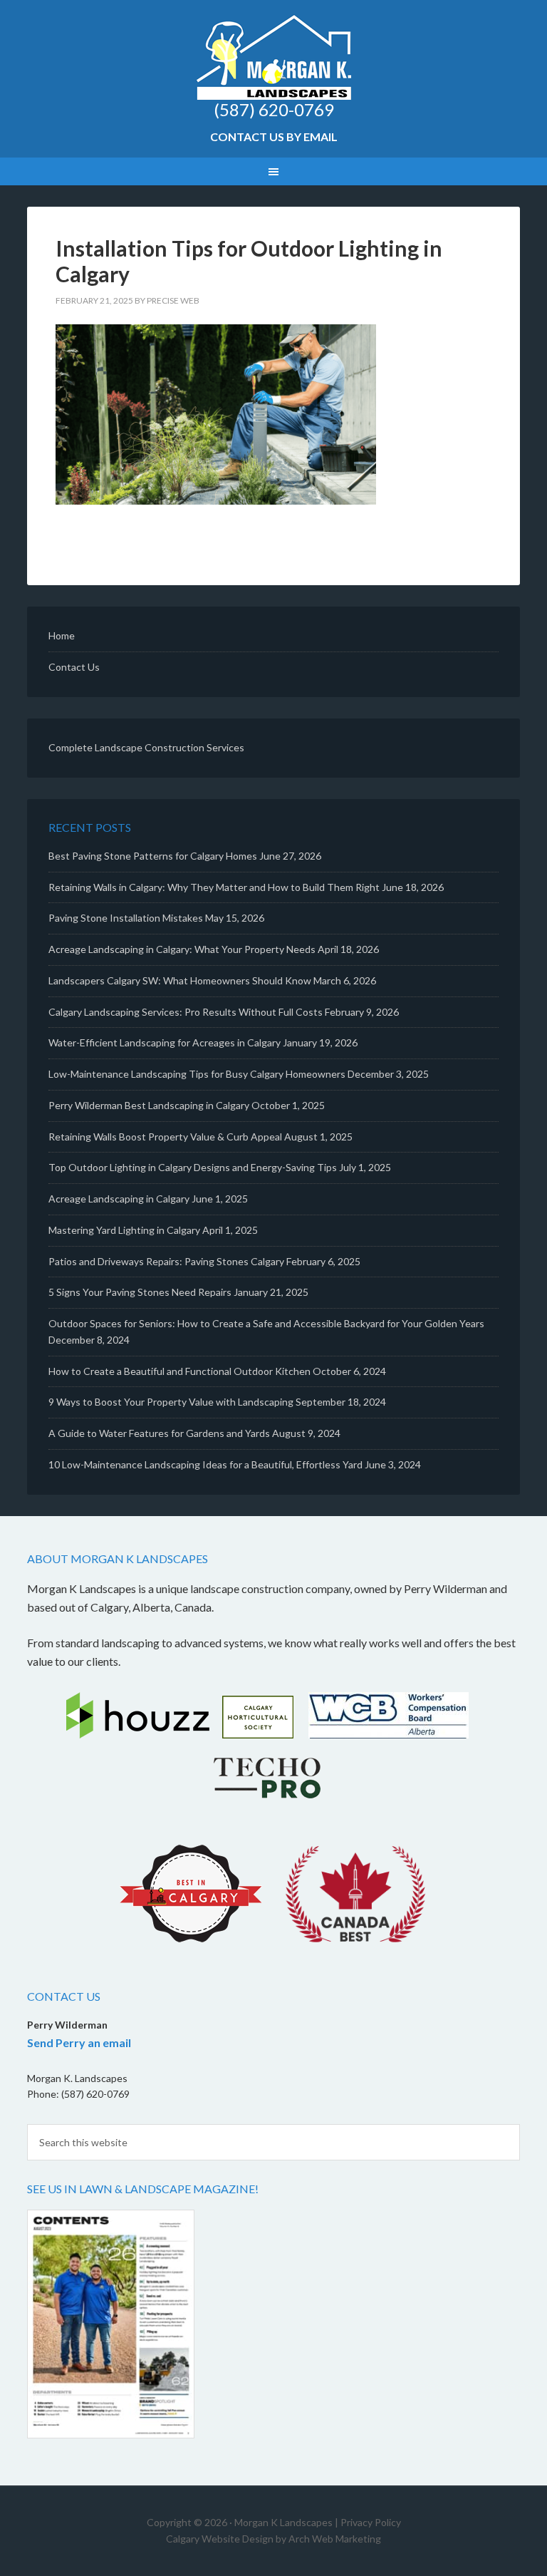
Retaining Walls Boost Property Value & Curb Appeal (165, 1137)
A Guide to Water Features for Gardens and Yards (159, 1433)
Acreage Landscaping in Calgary (119, 1199)
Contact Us (74, 667)
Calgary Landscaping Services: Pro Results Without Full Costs (186, 1012)
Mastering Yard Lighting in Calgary (124, 1230)
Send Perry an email (79, 2042)
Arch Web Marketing (335, 2539)
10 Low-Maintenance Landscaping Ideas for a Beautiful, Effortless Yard (205, 1464)
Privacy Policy (371, 2522)
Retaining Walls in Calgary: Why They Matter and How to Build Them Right (214, 887)
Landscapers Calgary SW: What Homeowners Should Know (180, 980)
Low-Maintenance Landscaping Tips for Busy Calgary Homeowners (197, 1074)
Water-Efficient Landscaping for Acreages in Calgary (165, 1042)
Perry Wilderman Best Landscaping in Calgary (149, 1105)
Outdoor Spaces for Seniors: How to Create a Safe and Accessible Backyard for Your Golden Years (266, 1323)
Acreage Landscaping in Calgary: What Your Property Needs (182, 949)
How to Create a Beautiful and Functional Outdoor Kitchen (179, 1371)
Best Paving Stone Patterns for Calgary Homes (153, 856)
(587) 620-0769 (274, 109)
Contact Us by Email (274, 136)
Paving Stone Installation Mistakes (126, 918)
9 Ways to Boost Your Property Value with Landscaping (171, 1402)
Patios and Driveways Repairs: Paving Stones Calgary (166, 1261)
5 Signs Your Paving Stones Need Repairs (140, 1292)
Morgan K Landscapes (273, 57)
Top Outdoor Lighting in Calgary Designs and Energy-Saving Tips (193, 1167)
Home (62, 635)
